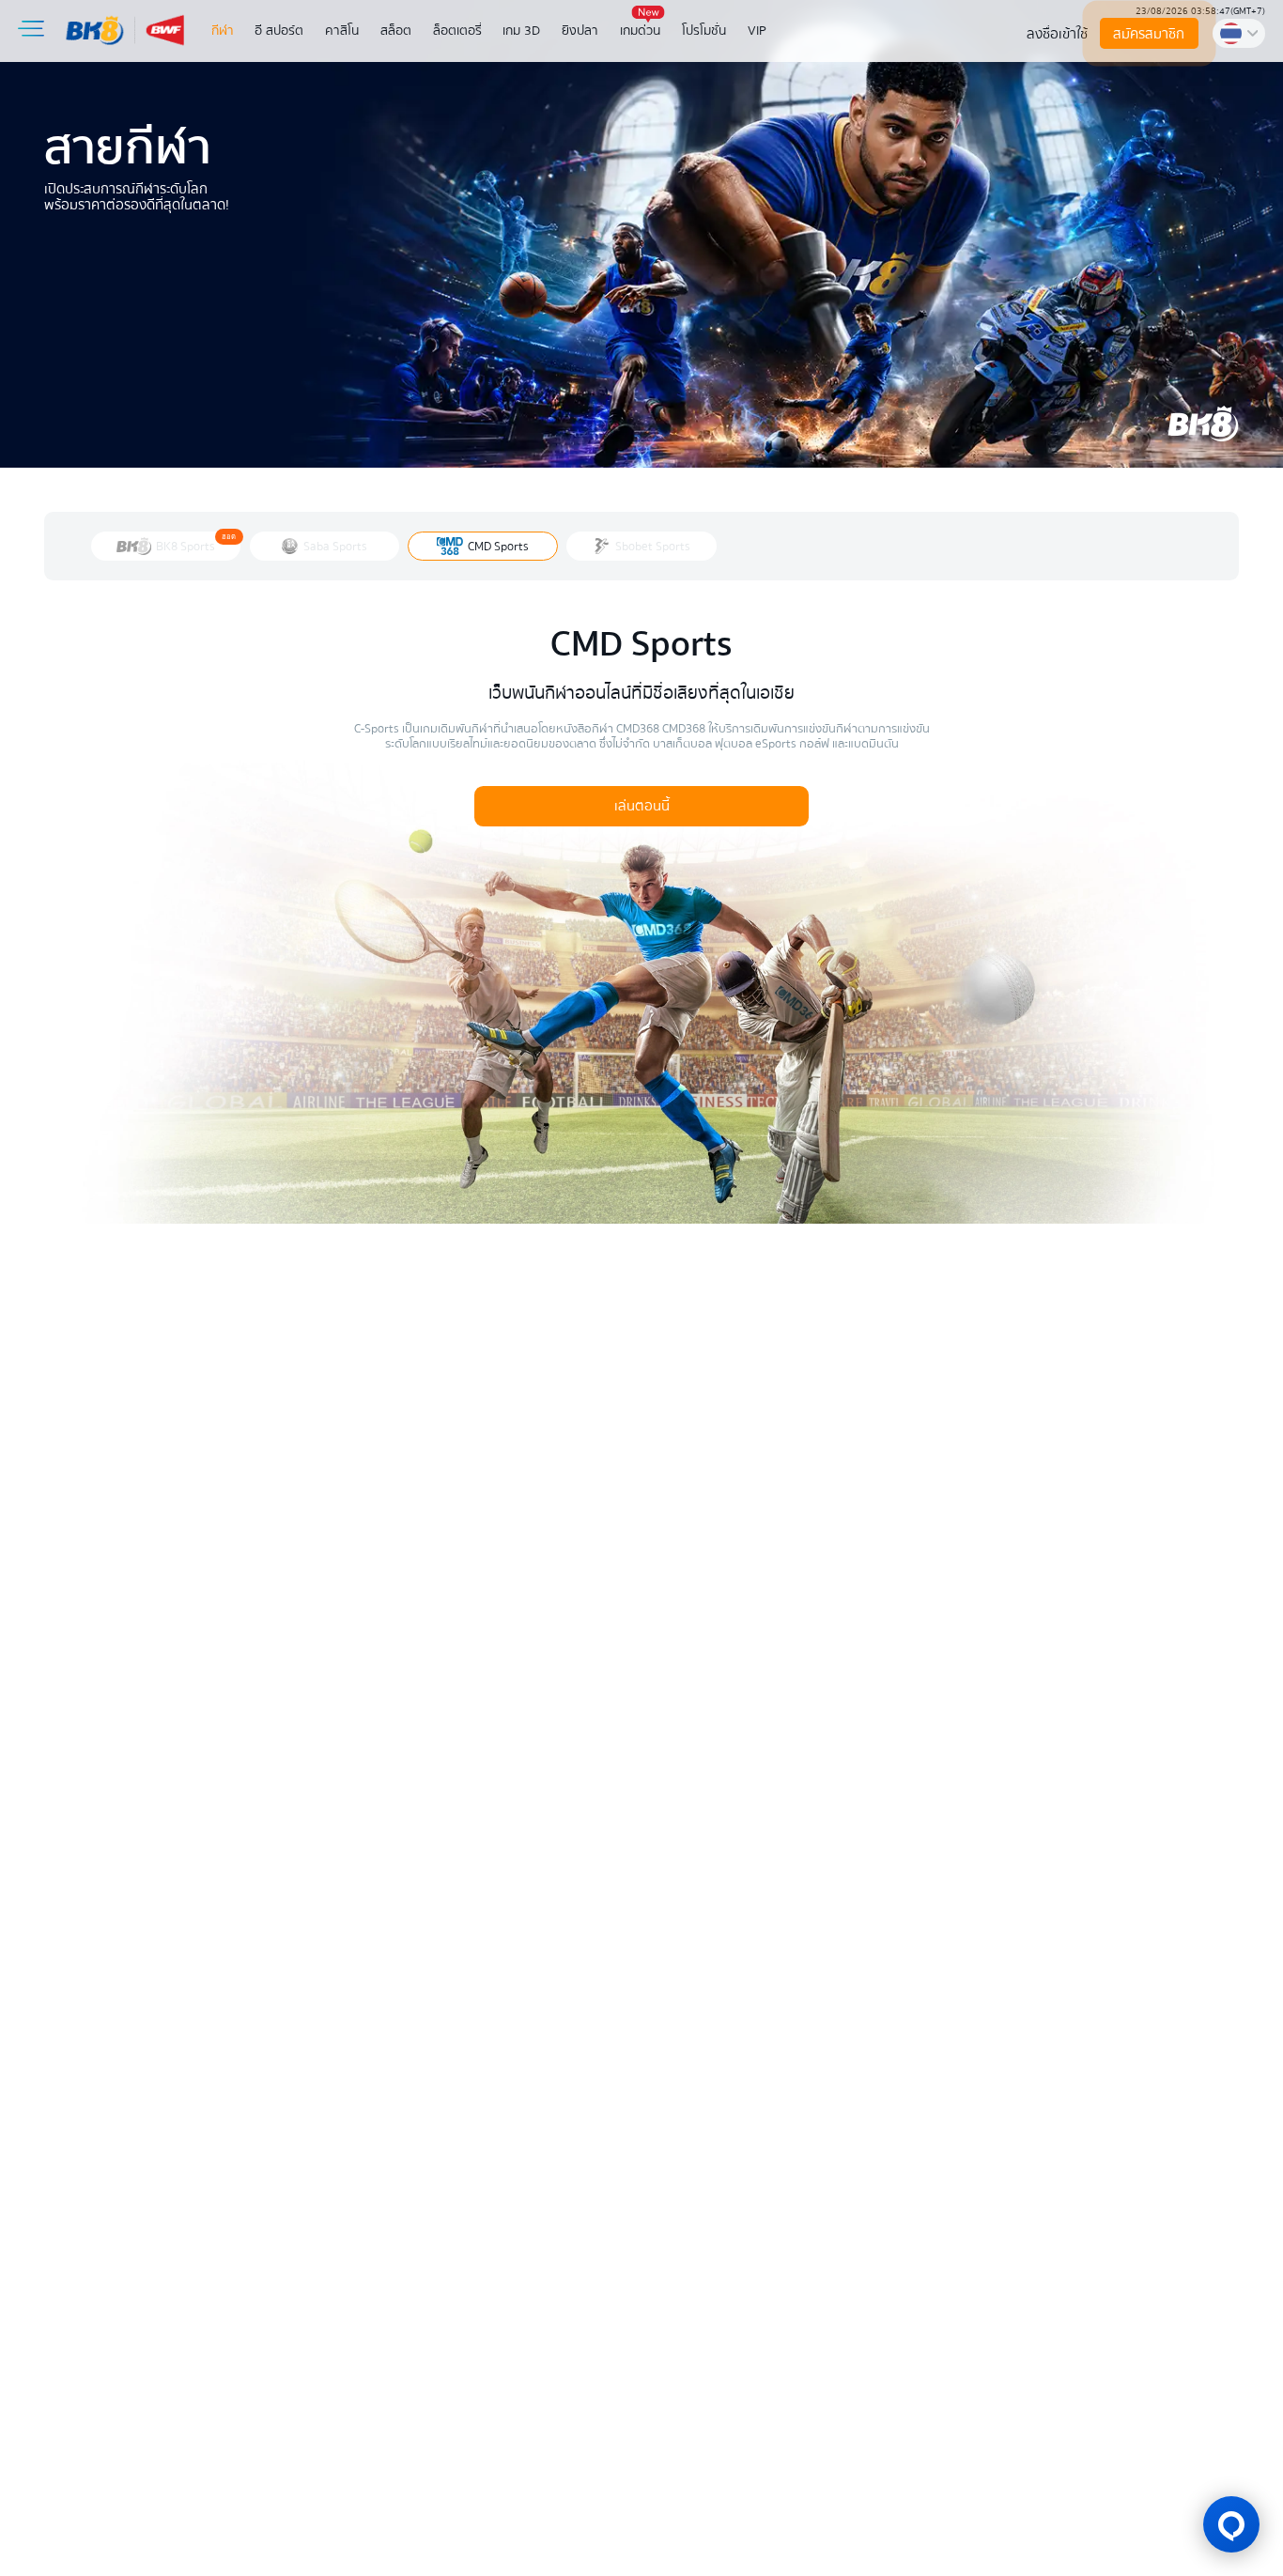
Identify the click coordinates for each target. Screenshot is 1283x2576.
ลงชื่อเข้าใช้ (1057, 34)
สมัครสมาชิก (1150, 34)
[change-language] (1239, 33)
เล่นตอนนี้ (642, 806)
